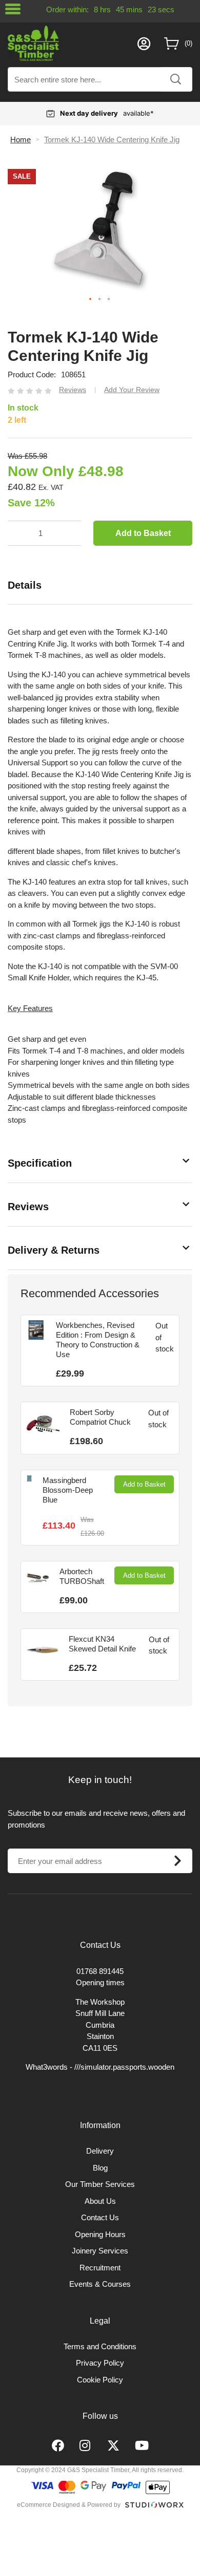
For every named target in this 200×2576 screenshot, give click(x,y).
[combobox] (100, 79)
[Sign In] (144, 44)
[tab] (100, 585)
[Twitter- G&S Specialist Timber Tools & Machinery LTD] (113, 2446)
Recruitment (100, 2268)
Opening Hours (100, 2234)
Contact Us (100, 2217)
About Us (100, 2201)
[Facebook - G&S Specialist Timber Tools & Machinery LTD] (58, 2446)
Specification (40, 1163)
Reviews (28, 1207)
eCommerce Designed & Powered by (69, 2505)
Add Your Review (132, 390)
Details (25, 585)
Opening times (100, 1982)
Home (21, 139)
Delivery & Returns (54, 1250)
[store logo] (70, 43)
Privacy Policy (100, 2363)
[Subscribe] (177, 1861)
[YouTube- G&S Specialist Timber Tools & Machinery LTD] (142, 2446)
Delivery (100, 2151)
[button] (91, 299)
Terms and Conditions (100, 2346)
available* (107, 113)
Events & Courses (100, 2284)
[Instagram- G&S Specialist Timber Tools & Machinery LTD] (86, 2446)
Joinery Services (100, 2251)
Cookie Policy (100, 2380)
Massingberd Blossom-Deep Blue (68, 1490)
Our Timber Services (100, 2184)
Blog (100, 2168)
